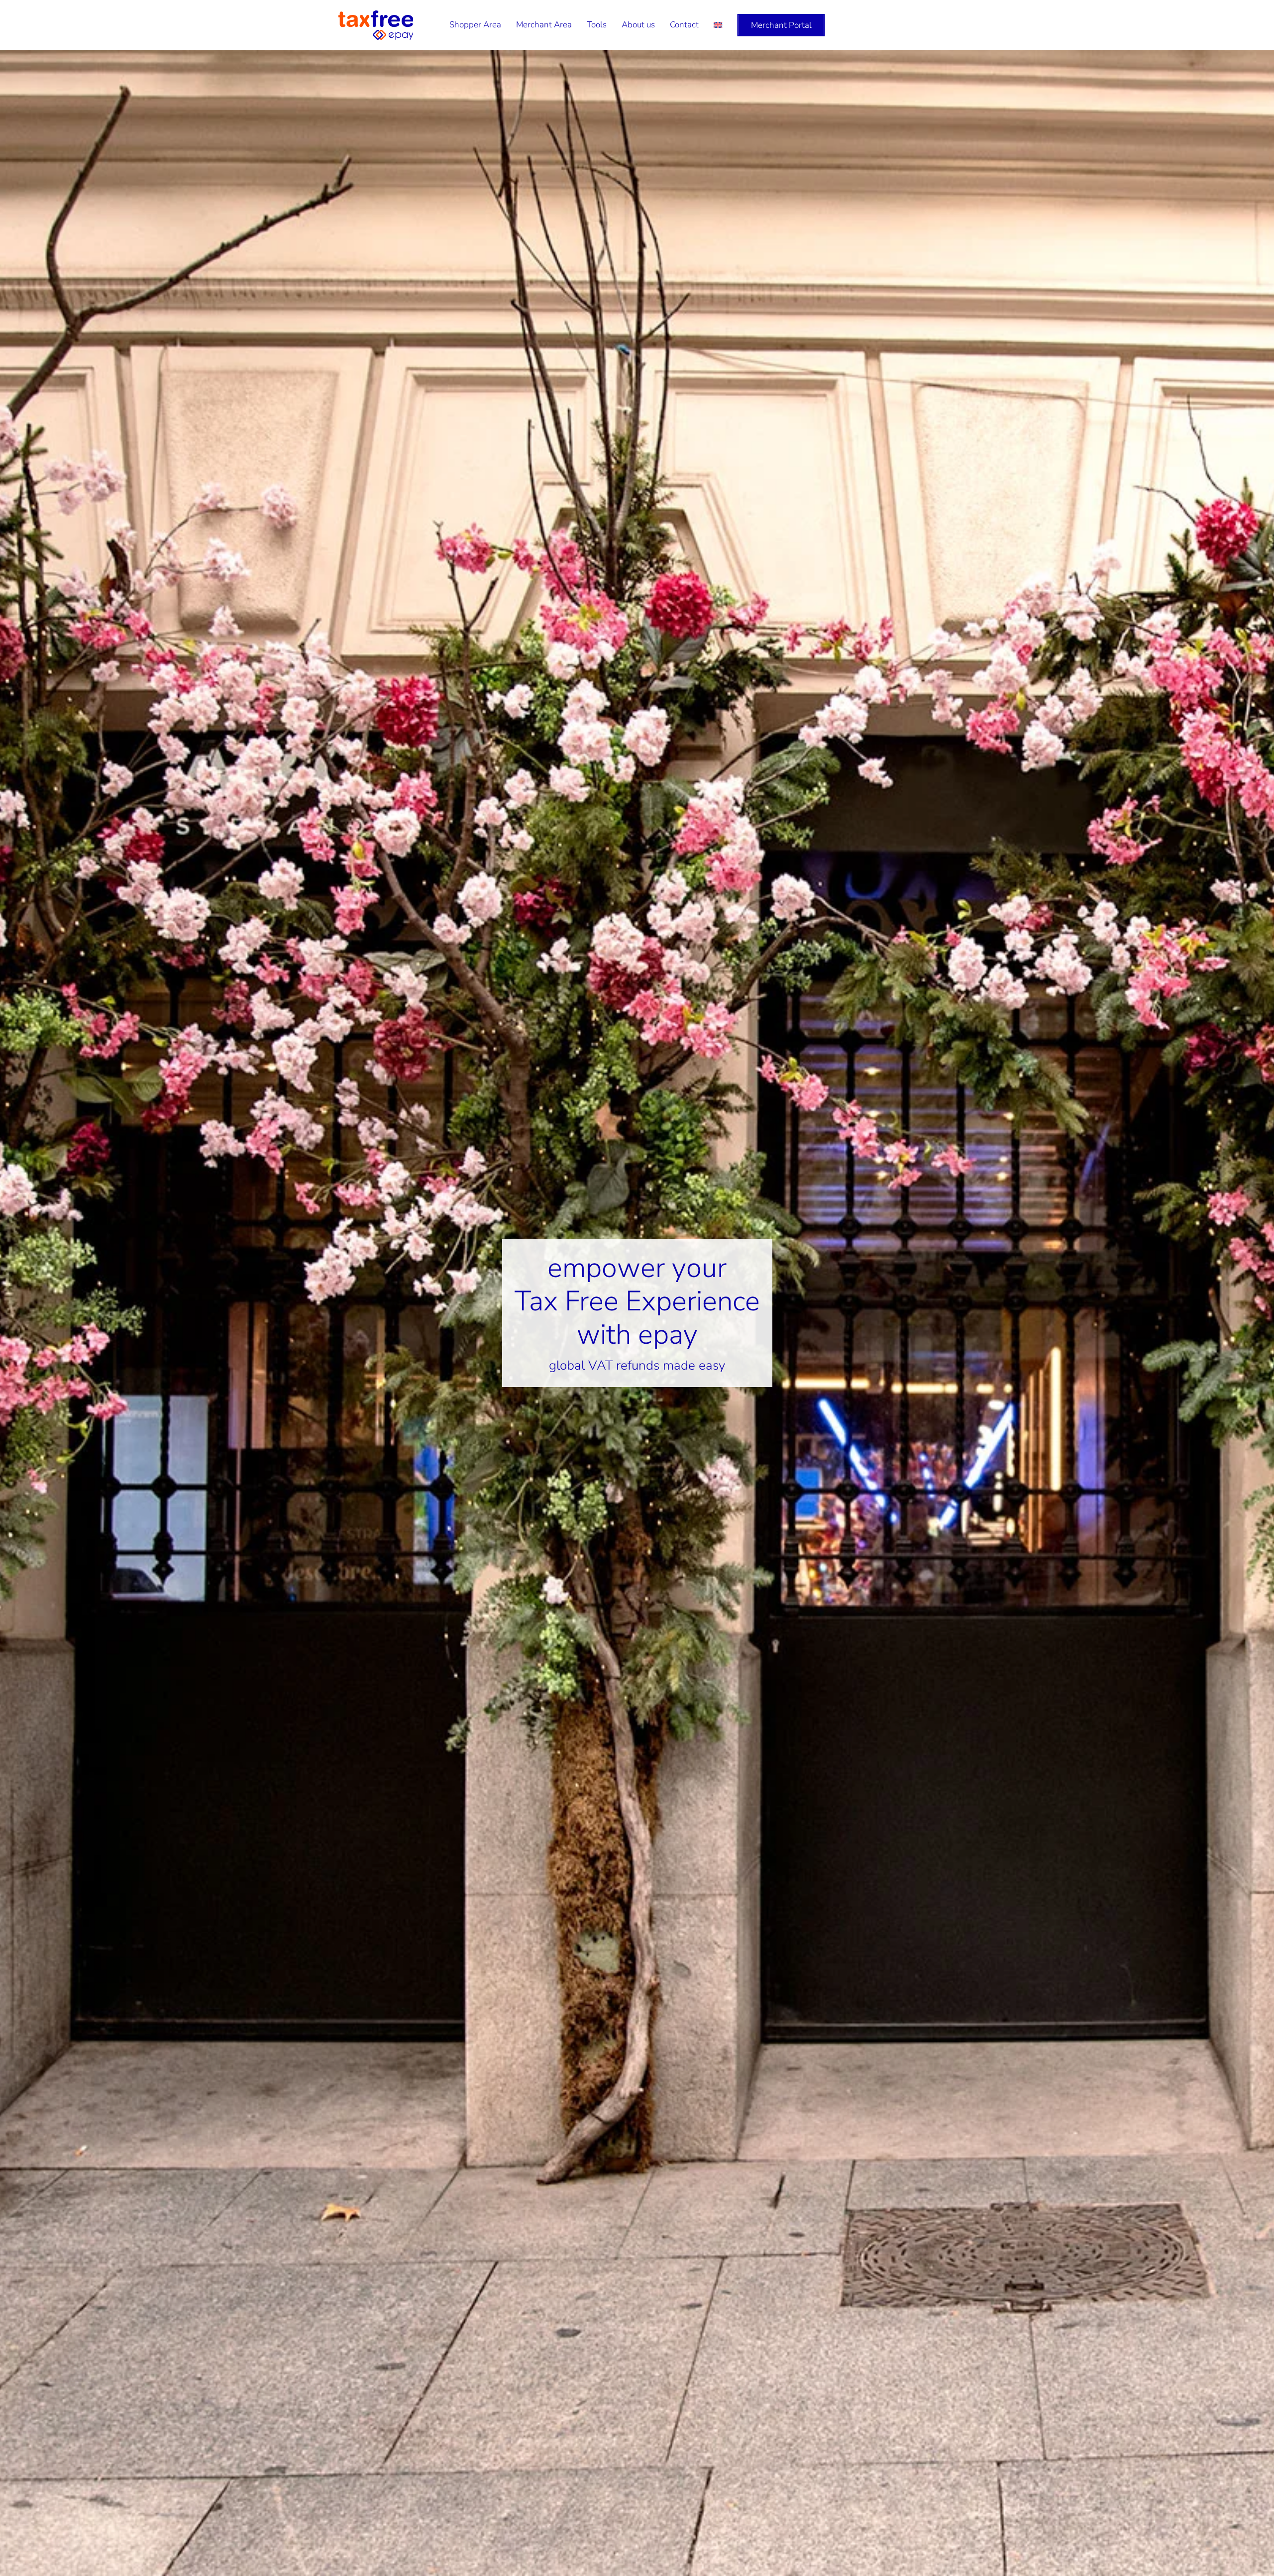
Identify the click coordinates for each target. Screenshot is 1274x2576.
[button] (718, 25)
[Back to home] (376, 25)
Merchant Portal (781, 25)
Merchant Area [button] (544, 25)
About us (638, 25)
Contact (684, 25)
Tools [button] (597, 25)
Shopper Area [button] (475, 25)
